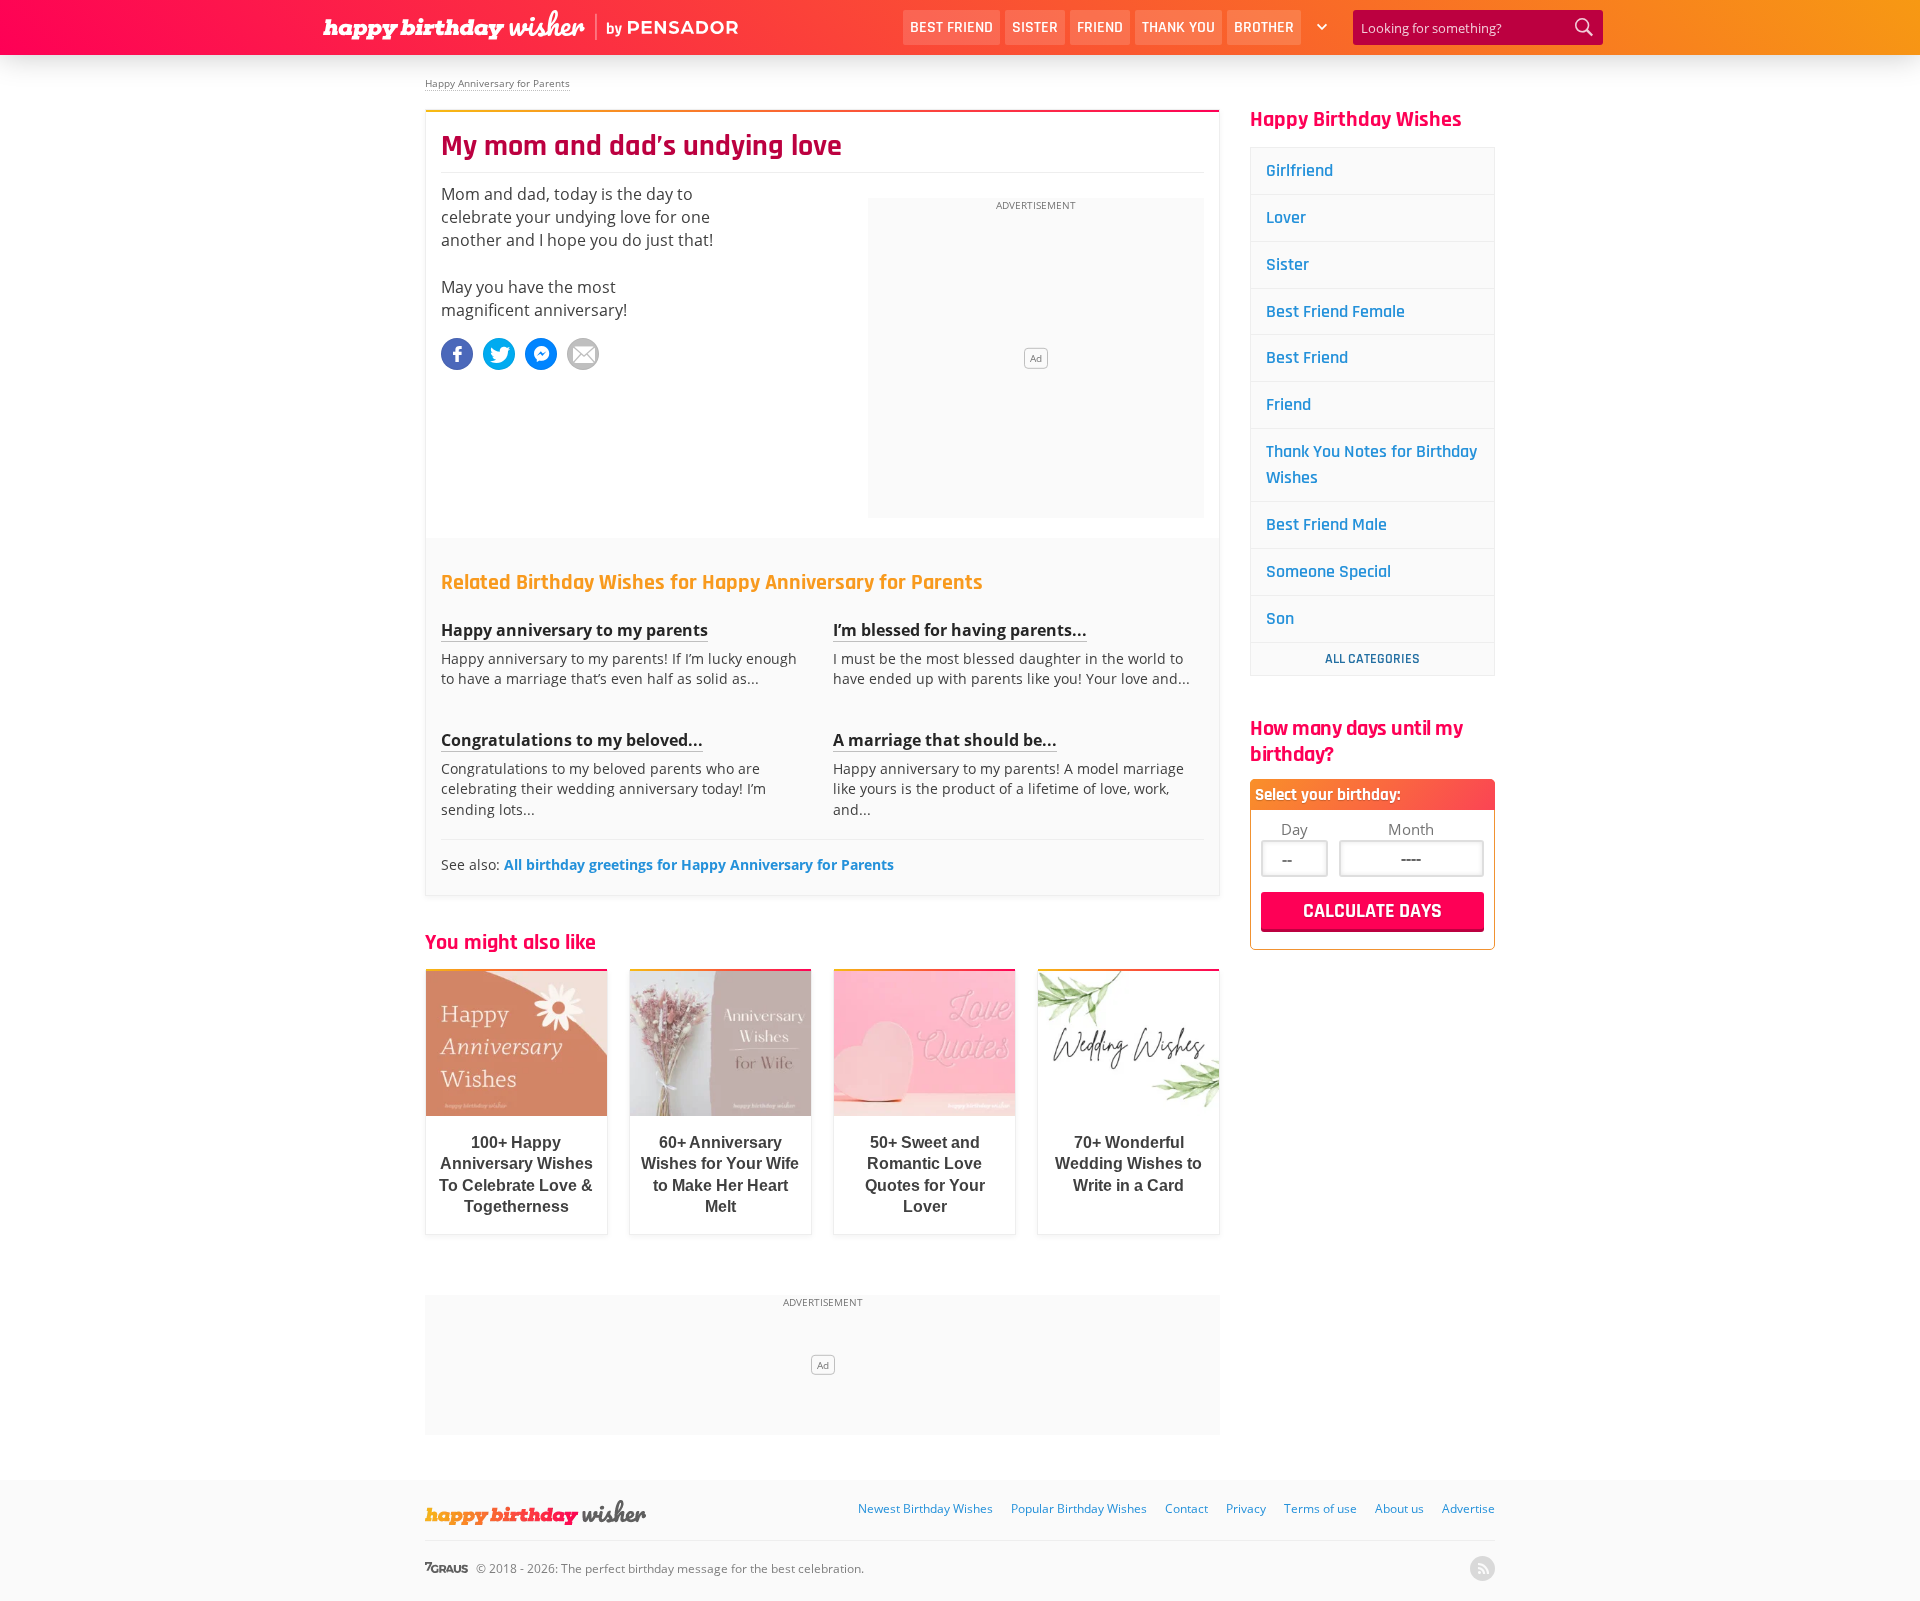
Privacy (1246, 1508)
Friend (1100, 27)
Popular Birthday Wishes (1079, 1508)
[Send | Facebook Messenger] (541, 354)
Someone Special (1328, 571)
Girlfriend (1299, 170)
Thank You (1178, 27)
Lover (1286, 217)
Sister (1035, 27)
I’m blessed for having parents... (960, 630)
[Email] (583, 354)
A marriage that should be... (945, 740)
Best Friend (951, 27)
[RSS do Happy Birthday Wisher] (1482, 1568)
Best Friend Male (1326, 524)
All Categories (1372, 659)
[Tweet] (499, 354)
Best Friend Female (1335, 311)
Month (1411, 829)
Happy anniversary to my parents (574, 630)
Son (1280, 618)
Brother (1264, 27)
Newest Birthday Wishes (925, 1508)
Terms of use (1320, 1508)
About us (1399, 1508)
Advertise (1468, 1508)
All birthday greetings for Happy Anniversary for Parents (699, 864)
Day (1294, 829)
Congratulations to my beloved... (572, 740)
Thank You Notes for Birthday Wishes (1371, 464)
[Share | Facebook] (457, 354)
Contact (1186, 1508)
